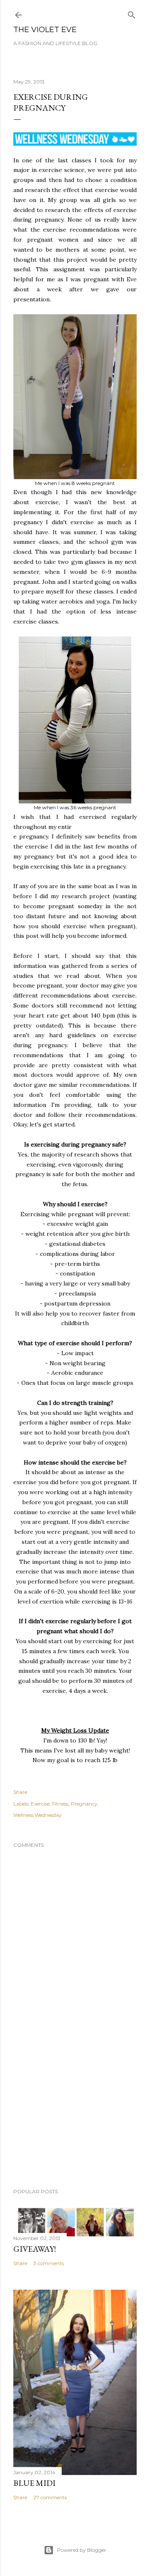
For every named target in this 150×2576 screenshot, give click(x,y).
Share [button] (20, 1792)
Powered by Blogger (82, 2550)
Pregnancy (84, 1804)
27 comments (50, 2497)
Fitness (60, 1804)
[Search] (132, 13)
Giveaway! (35, 2249)
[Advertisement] (75, 2115)
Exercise (40, 1804)
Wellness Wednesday (37, 1815)
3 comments (49, 2263)
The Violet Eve (45, 30)
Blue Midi (34, 2483)
